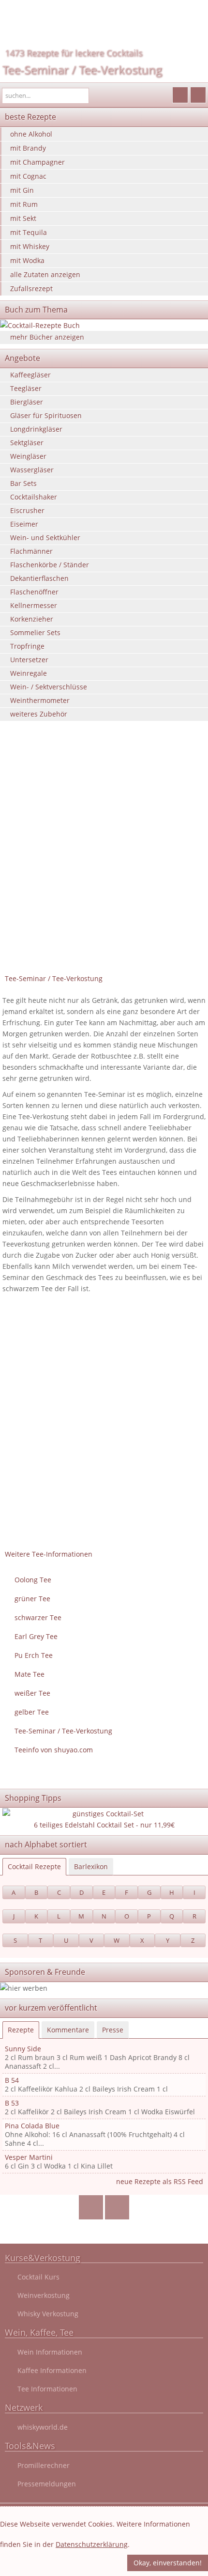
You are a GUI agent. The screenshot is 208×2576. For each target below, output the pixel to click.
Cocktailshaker (34, 497)
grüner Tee (32, 1599)
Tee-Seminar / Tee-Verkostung (82, 70)
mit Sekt (23, 218)
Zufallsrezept (31, 289)
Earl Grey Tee (36, 1636)
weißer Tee (32, 1693)
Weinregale (29, 673)
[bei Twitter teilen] (117, 2208)
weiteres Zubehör (39, 714)
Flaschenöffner (34, 592)
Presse (113, 2030)
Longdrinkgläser (36, 429)
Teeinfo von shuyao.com (54, 1750)
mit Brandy (28, 148)
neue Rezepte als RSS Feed (160, 2181)
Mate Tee (30, 1674)
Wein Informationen (50, 2352)
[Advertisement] (104, 861)
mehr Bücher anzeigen (47, 337)
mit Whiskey (30, 246)
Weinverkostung (44, 2295)
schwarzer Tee (38, 1617)
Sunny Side (23, 2049)
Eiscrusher (27, 510)
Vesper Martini (29, 2157)
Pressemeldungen (47, 2484)
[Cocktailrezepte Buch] (104, 325)
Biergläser (27, 402)
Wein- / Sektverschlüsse (49, 687)
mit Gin (22, 190)
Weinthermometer (40, 700)
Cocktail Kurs (38, 2277)
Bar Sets (23, 483)
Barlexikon (91, 1866)
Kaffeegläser (30, 375)
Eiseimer (24, 524)
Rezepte (21, 2030)
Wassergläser (32, 470)
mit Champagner (37, 162)
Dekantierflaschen (39, 578)
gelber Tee (32, 1712)
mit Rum (24, 204)
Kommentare (68, 2030)
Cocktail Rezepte (34, 1866)
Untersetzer (29, 660)
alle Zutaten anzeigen (45, 274)
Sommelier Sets (35, 632)
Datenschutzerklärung (92, 2544)
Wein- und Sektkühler (45, 538)
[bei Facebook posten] (91, 2208)
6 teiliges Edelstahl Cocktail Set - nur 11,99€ (104, 1825)
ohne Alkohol (31, 134)
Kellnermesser (34, 605)
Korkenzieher (32, 619)
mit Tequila (29, 232)
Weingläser (28, 456)
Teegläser (26, 388)
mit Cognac (28, 176)
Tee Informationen (47, 2389)
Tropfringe (27, 646)
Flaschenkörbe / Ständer (50, 565)
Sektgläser (27, 443)
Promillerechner (44, 2465)
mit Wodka (27, 260)
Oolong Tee (33, 1580)
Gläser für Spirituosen (46, 415)
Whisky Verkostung (48, 2314)
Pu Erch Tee (34, 1655)
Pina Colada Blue (32, 2126)
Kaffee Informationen (52, 2370)
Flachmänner (31, 551)
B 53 (12, 2103)
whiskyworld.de (43, 2427)
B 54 (12, 2080)
